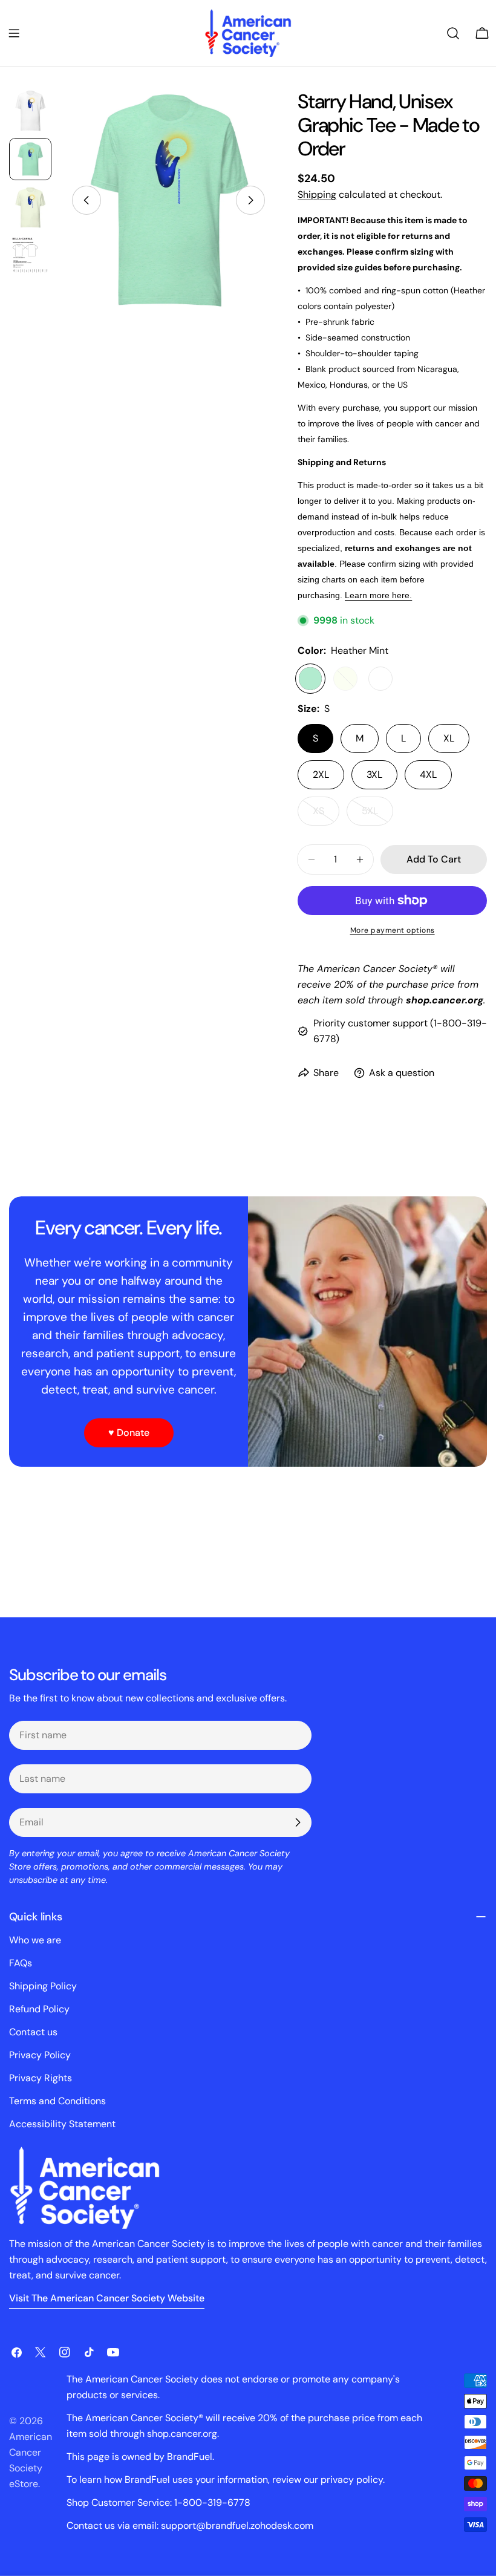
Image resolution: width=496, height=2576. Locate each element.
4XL (428, 774)
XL (449, 738)
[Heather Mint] (310, 679)
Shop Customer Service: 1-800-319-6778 (158, 2503)
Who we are (35, 1940)
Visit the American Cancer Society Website (107, 2298)
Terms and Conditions (57, 2101)
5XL (377, 815)
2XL (321, 774)
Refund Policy (39, 2009)
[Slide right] (250, 200)
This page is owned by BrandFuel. (140, 2457)
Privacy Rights (41, 2078)
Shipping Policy (43, 1986)
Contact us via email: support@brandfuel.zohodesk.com (190, 2525)
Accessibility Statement (62, 2124)
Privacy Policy (40, 2055)
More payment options (393, 930)
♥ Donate (129, 1433)
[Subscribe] (298, 1822)
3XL (374, 774)
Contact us (33, 2032)
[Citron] (345, 679)
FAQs (21, 1963)
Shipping (317, 194)
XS (326, 815)
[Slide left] (86, 200)
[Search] (453, 33)
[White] (380, 679)
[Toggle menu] (14, 33)
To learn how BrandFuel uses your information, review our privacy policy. (226, 2480)
